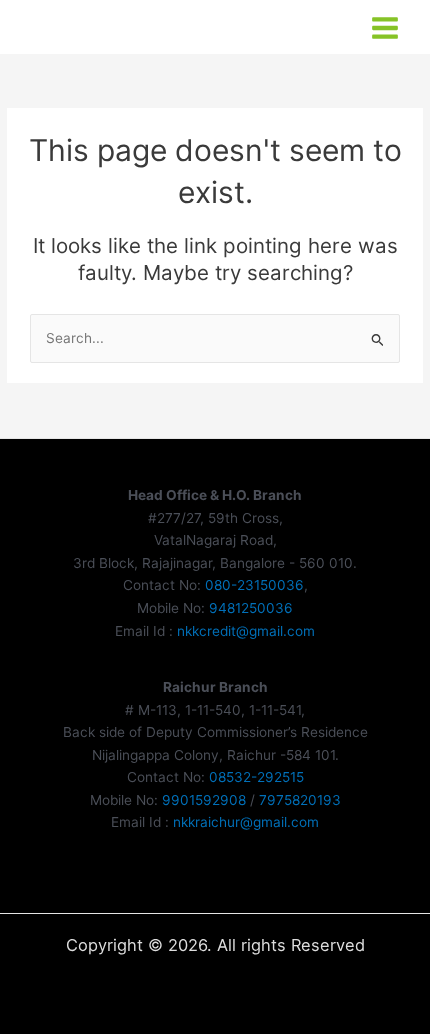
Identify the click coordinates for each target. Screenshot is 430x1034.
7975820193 (300, 800)
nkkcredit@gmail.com (246, 631)
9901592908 (204, 800)
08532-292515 (256, 777)
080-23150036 (254, 585)
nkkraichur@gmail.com (246, 822)
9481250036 (251, 608)
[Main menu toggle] (385, 28)
